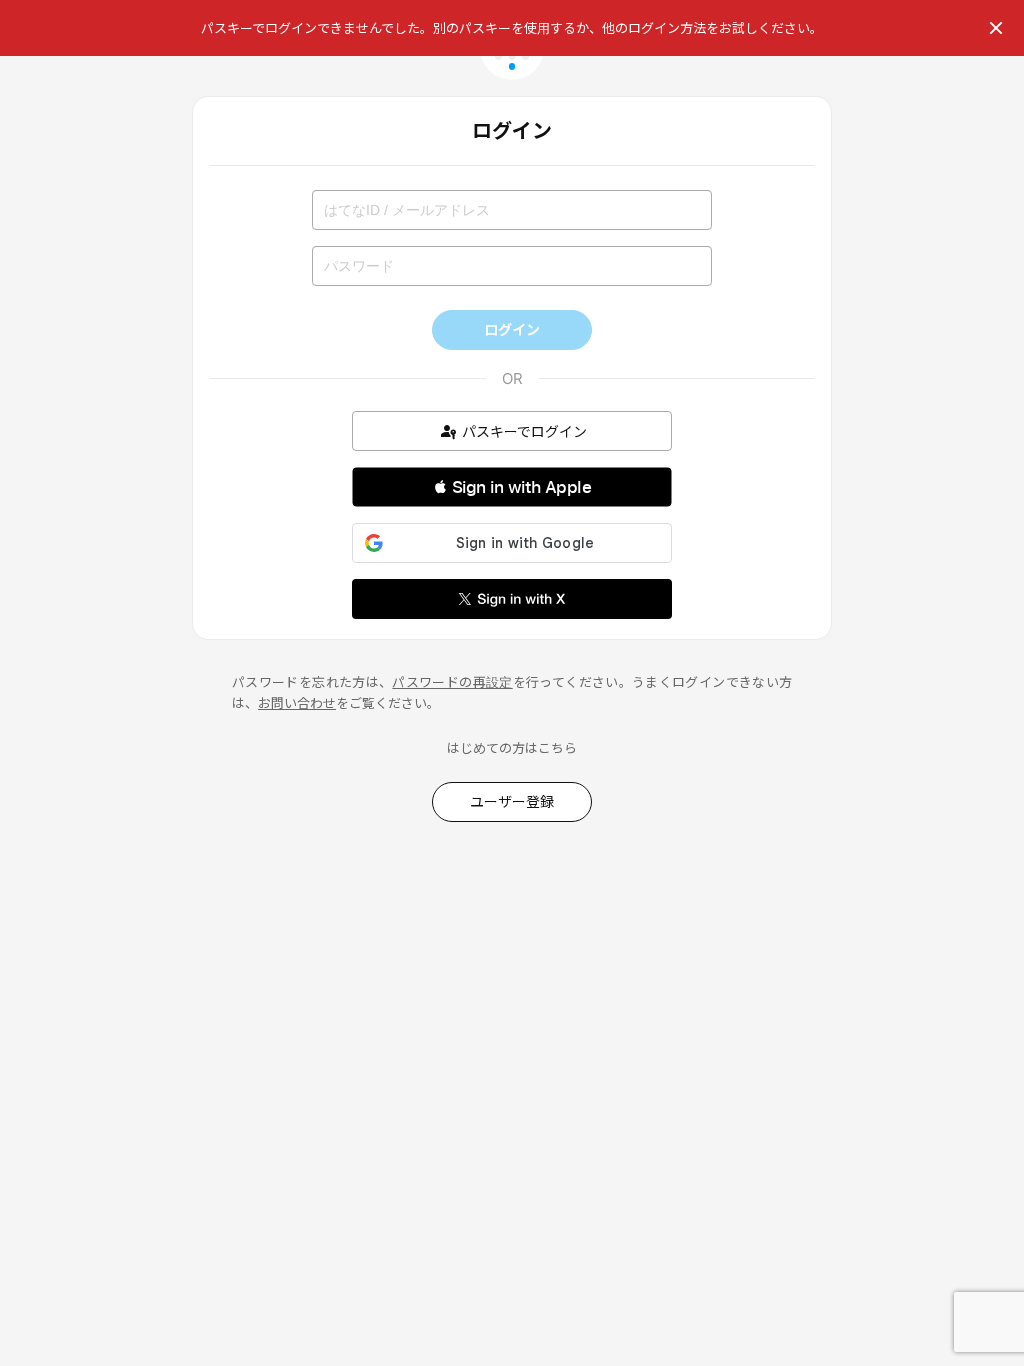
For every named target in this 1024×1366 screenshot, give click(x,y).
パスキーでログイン (524, 431)
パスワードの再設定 (452, 682)
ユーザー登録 (512, 801)
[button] (512, 487)
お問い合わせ (297, 703)
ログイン (512, 329)
